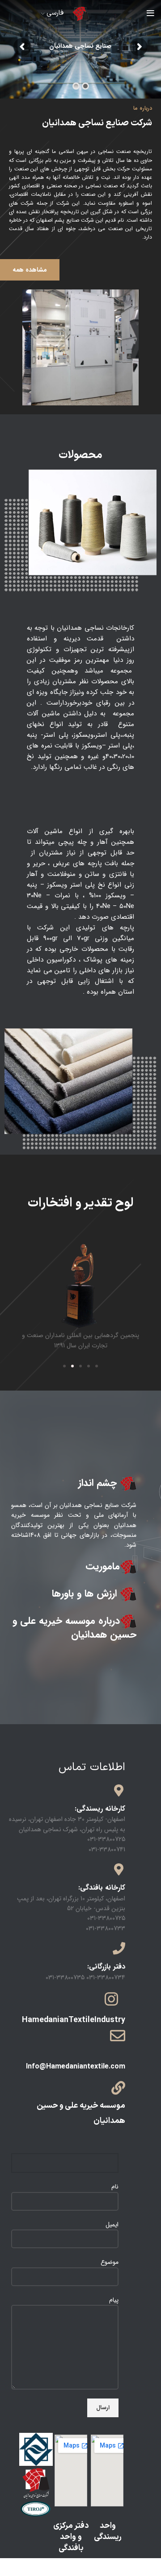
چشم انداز (99, 1483)
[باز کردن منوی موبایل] (150, 13)
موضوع (110, 2262)
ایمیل (112, 2225)
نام (115, 2187)
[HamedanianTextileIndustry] (111, 1999)
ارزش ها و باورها (86, 1593)
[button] (64, 1366)
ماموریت (103, 1566)
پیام (114, 2300)
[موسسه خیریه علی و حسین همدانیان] (118, 2088)
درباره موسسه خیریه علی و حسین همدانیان (74, 1628)
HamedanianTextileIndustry (74, 2020)
